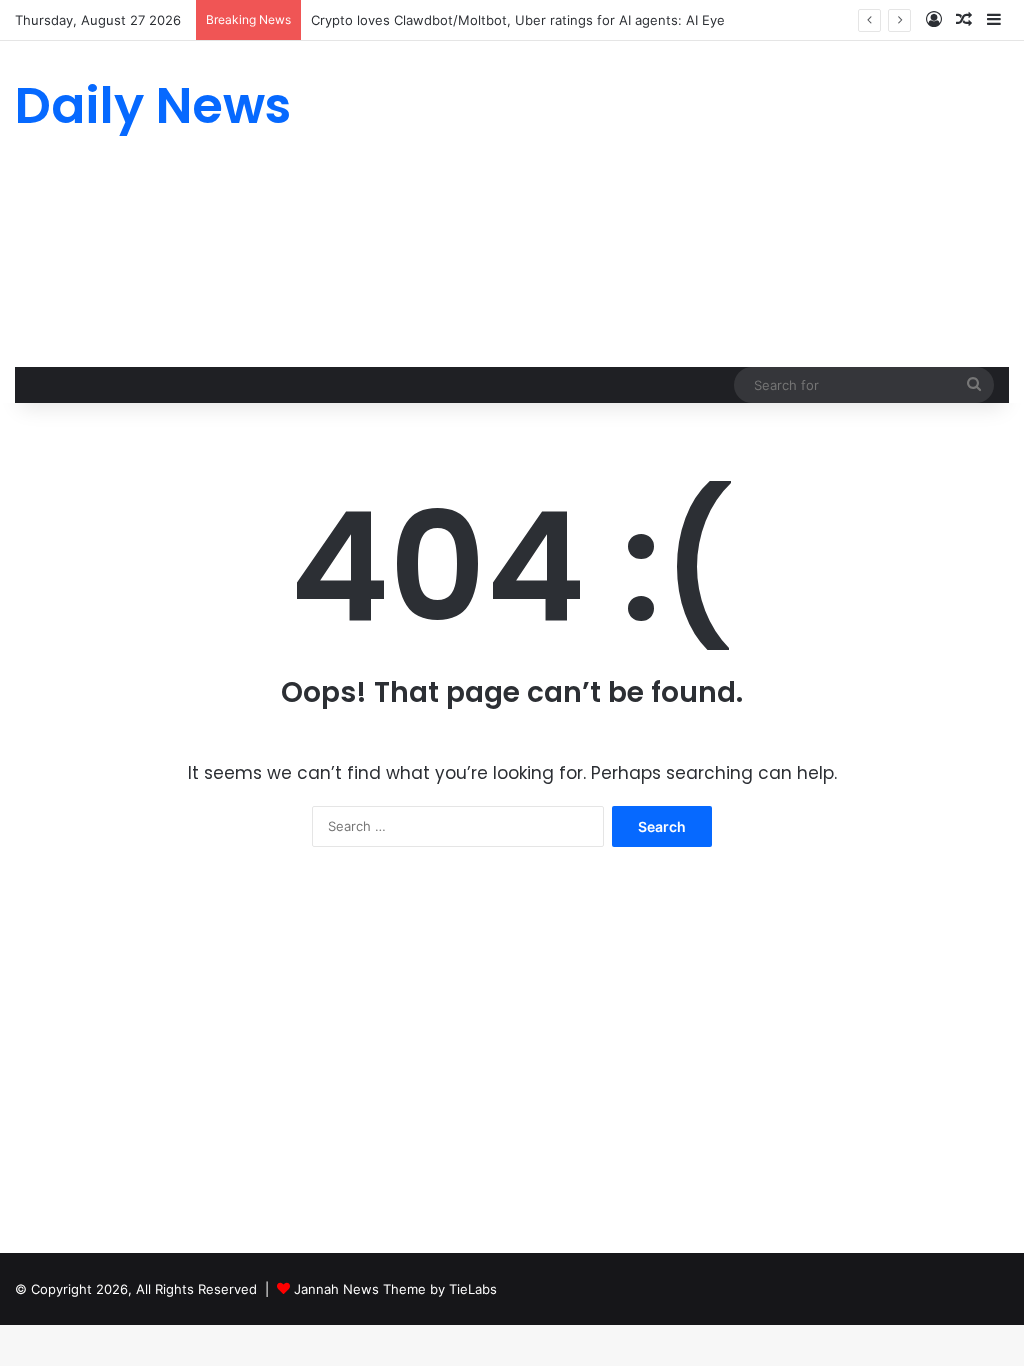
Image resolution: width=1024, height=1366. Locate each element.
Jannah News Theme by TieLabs (395, 1289)
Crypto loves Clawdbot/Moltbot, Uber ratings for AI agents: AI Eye (518, 20)
